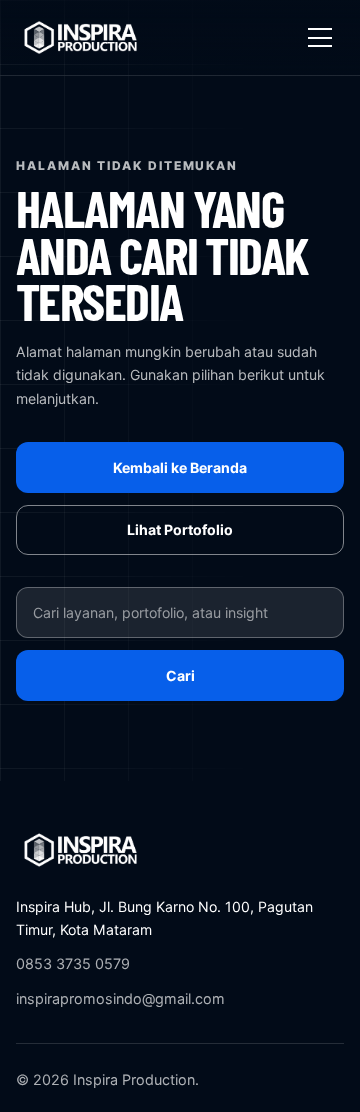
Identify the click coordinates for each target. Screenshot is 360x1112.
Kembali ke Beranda (180, 467)
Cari (180, 675)
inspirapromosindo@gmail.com (120, 998)
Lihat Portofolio (180, 529)
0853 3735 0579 (73, 963)
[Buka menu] (320, 38)
